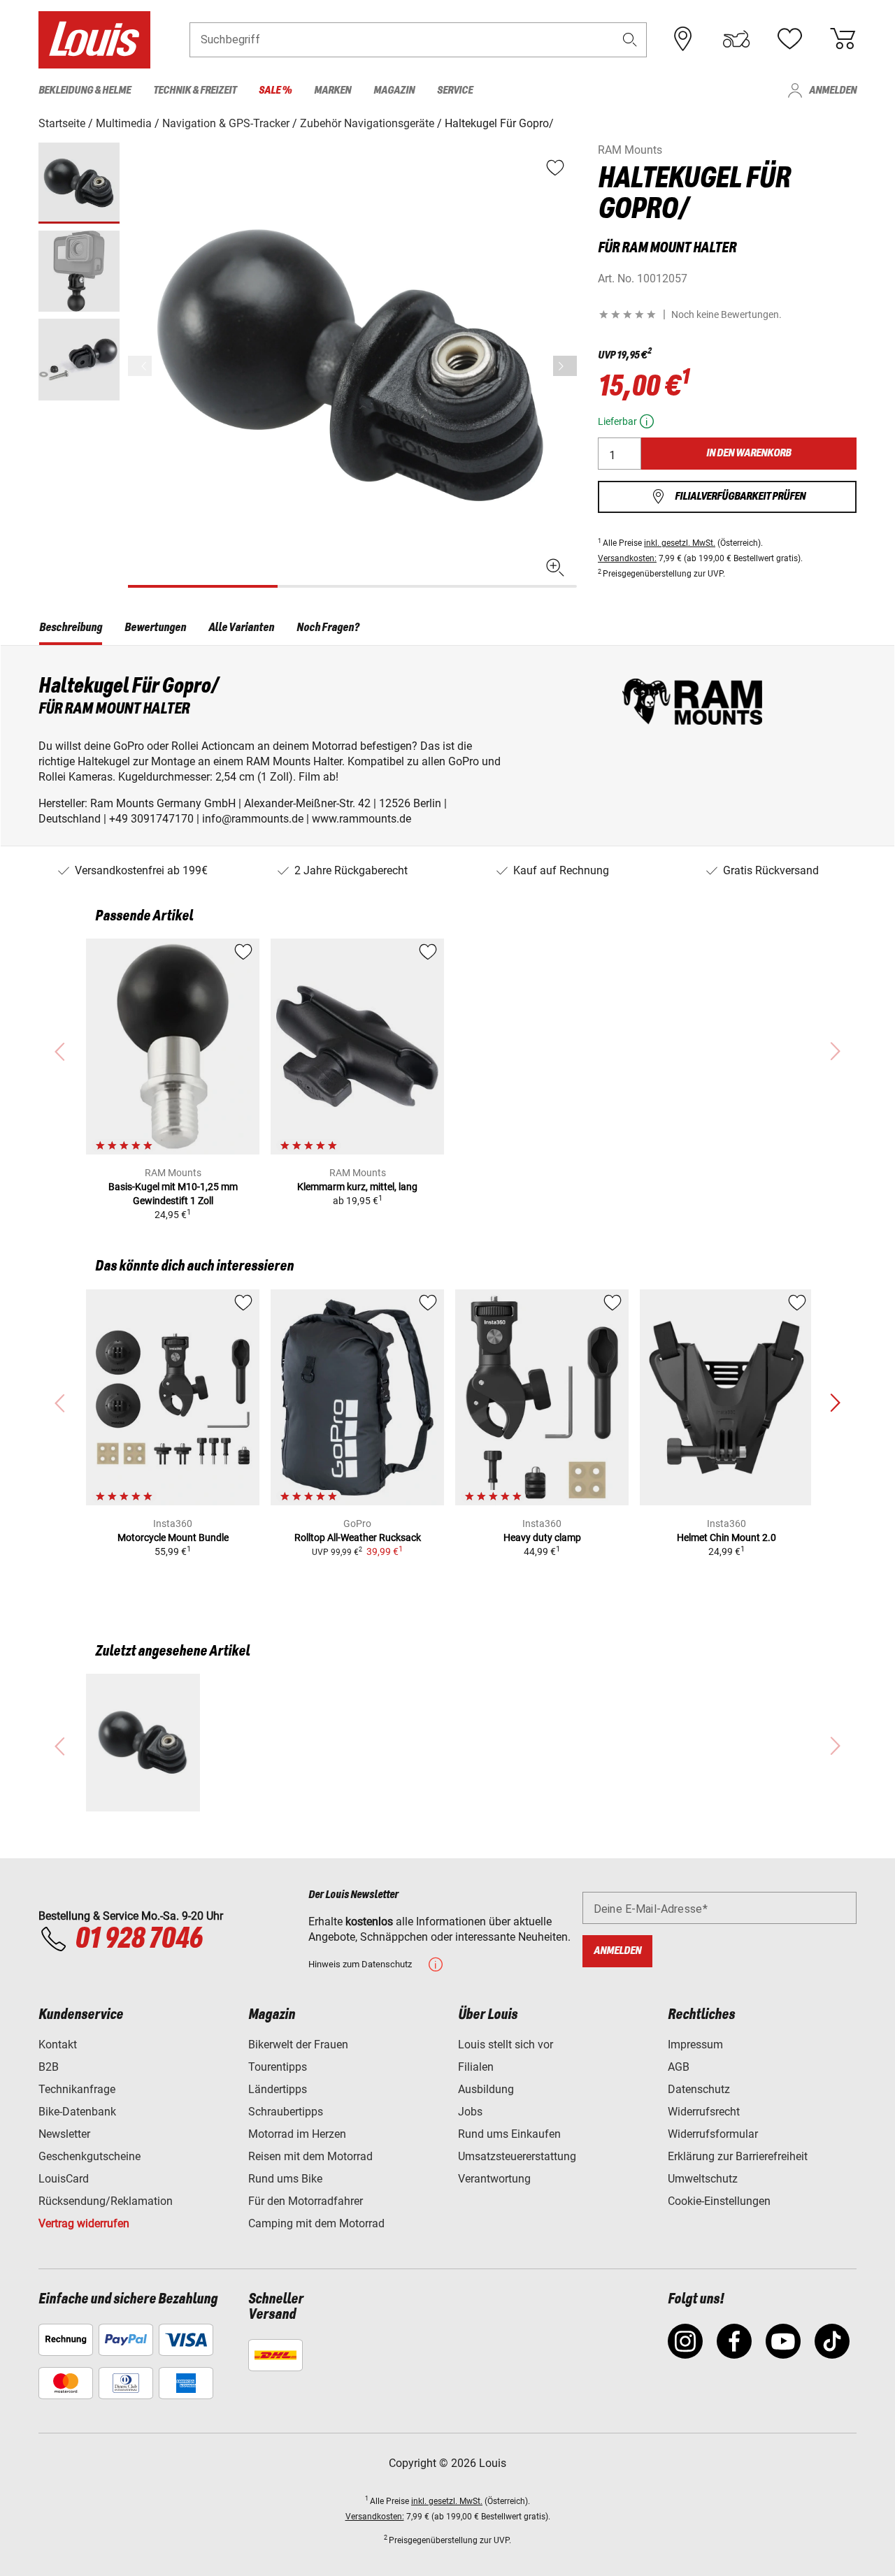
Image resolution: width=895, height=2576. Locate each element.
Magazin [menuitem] (394, 91)
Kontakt (58, 2045)
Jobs (470, 2112)
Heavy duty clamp (542, 1537)
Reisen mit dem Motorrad (310, 2156)
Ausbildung (486, 2089)
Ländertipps (278, 2089)
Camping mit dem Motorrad (316, 2223)
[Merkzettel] (789, 39)
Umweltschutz (703, 2179)
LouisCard (64, 2179)
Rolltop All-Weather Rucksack (358, 1537)
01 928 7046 (138, 1939)
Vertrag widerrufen (84, 2223)
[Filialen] (683, 39)
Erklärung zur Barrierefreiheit (738, 2156)
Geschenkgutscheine (89, 2156)
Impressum (695, 2045)
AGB (679, 2067)
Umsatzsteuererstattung (517, 2156)
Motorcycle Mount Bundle (173, 1537)
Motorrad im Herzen (297, 2134)
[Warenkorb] (843, 39)
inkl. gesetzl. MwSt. (680, 543)
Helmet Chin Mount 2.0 (726, 1537)
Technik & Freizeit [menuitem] (195, 91)
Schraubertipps (286, 2112)
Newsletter (64, 2134)
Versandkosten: (627, 558)
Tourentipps (278, 2067)
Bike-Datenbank (77, 2112)
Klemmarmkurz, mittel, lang (357, 1187)
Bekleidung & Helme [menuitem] (85, 91)
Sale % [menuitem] (275, 91)
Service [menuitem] (455, 91)
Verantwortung (494, 2179)
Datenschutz (699, 2089)
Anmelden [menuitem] (833, 91)
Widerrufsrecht (704, 2112)
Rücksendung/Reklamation (106, 2201)
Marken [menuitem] (332, 91)
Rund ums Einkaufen (509, 2134)
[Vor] (565, 366)
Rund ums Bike (285, 2179)
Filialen (476, 2067)
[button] (630, 39)
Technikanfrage (77, 2089)
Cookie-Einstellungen (719, 2201)
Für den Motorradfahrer (306, 2201)
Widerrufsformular (713, 2134)
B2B (49, 2067)
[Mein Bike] (736, 39)
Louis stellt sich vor (506, 2045)
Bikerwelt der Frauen (298, 2045)
